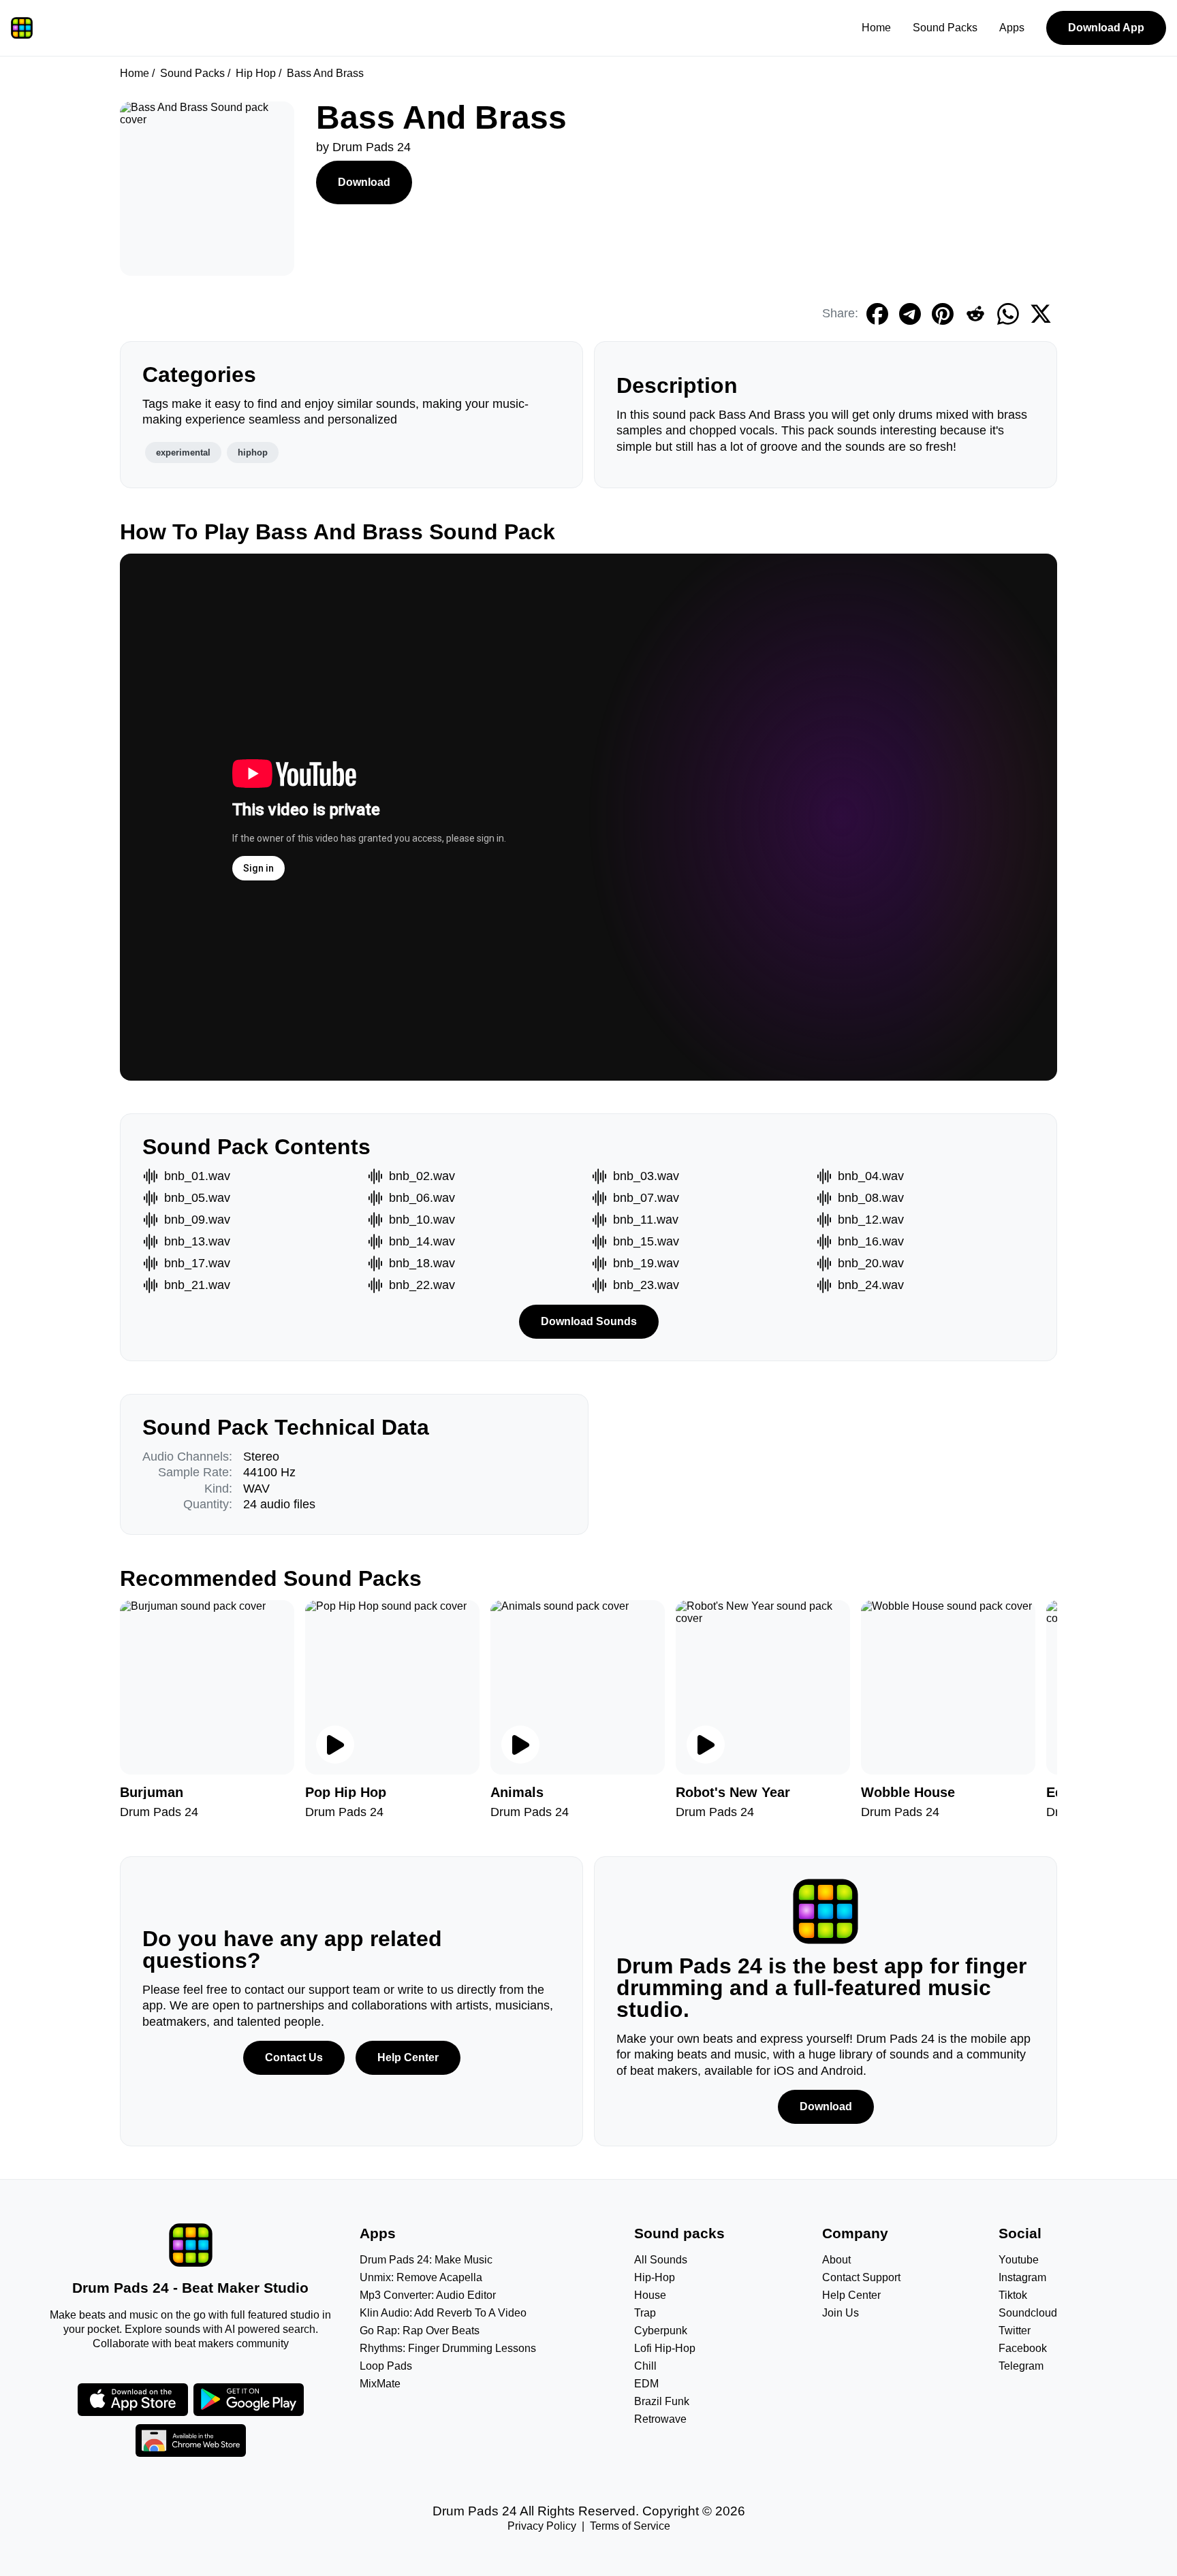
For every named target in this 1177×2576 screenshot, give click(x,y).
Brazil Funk (662, 2401)
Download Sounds (589, 1321)
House (650, 2295)
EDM (646, 2384)
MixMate (380, 2384)
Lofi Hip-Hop (665, 2348)
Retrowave (660, 2419)
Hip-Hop (655, 2277)
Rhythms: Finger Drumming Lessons (448, 2348)
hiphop (253, 452)
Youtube (1019, 2260)
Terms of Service (630, 2526)
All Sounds (661, 2260)
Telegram (1021, 2366)
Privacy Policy (542, 2526)
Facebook (1023, 2348)
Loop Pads (386, 2366)
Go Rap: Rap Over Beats (420, 2331)
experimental (183, 452)
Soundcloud (1028, 2313)
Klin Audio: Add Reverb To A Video (443, 2313)
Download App (1106, 28)
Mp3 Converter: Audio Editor (428, 2295)
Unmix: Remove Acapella (421, 2277)
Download (364, 182)
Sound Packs (945, 28)
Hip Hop (256, 73)
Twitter (1015, 2331)
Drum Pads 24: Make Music (426, 2260)
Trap (645, 2313)
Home (876, 28)
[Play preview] (335, 1745)
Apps (1012, 28)
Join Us (841, 2313)
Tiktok (1013, 2295)
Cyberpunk (661, 2331)
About (836, 2260)
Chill (645, 2366)
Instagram (1022, 2277)
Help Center (408, 2057)
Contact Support (861, 2277)
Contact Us (294, 2057)
